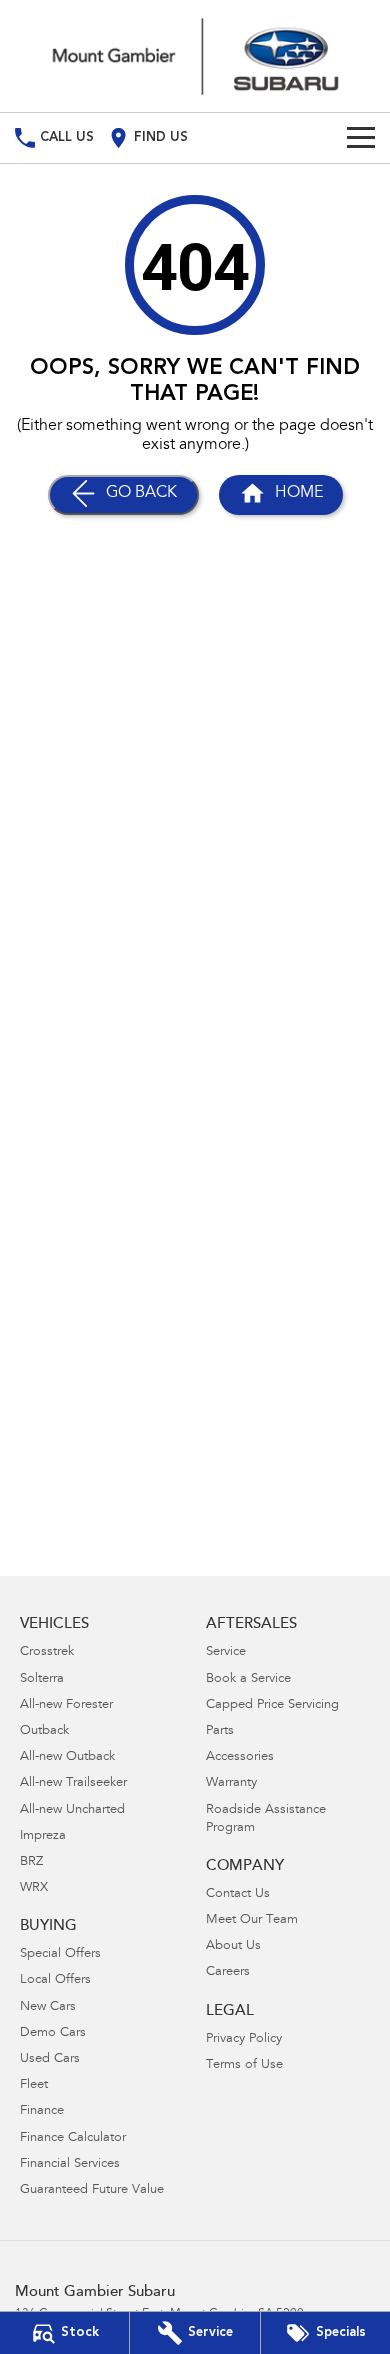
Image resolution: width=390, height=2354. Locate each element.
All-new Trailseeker (73, 1783)
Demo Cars (53, 2033)
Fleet (34, 2085)
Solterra (42, 1679)
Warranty (231, 1783)
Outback (44, 1731)
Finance (42, 2111)
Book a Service (248, 1679)
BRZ (31, 1862)
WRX (34, 1888)
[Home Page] (195, 56)
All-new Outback (67, 1757)
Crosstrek (47, 1652)
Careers (228, 1972)
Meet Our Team (252, 1920)
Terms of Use (244, 2065)
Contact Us (238, 1894)
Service (226, 1652)
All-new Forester (66, 1705)
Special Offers (60, 1954)
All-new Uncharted (72, 1810)
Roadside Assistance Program (266, 1819)
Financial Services (70, 2164)
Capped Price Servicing (272, 1705)
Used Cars (50, 2059)
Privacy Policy (244, 2039)
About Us (233, 1946)
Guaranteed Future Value (92, 2190)
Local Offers (55, 1980)
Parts (220, 1731)
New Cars (48, 2007)
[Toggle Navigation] (361, 138)
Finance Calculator (73, 2138)
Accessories (240, 1757)
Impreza (43, 1836)
